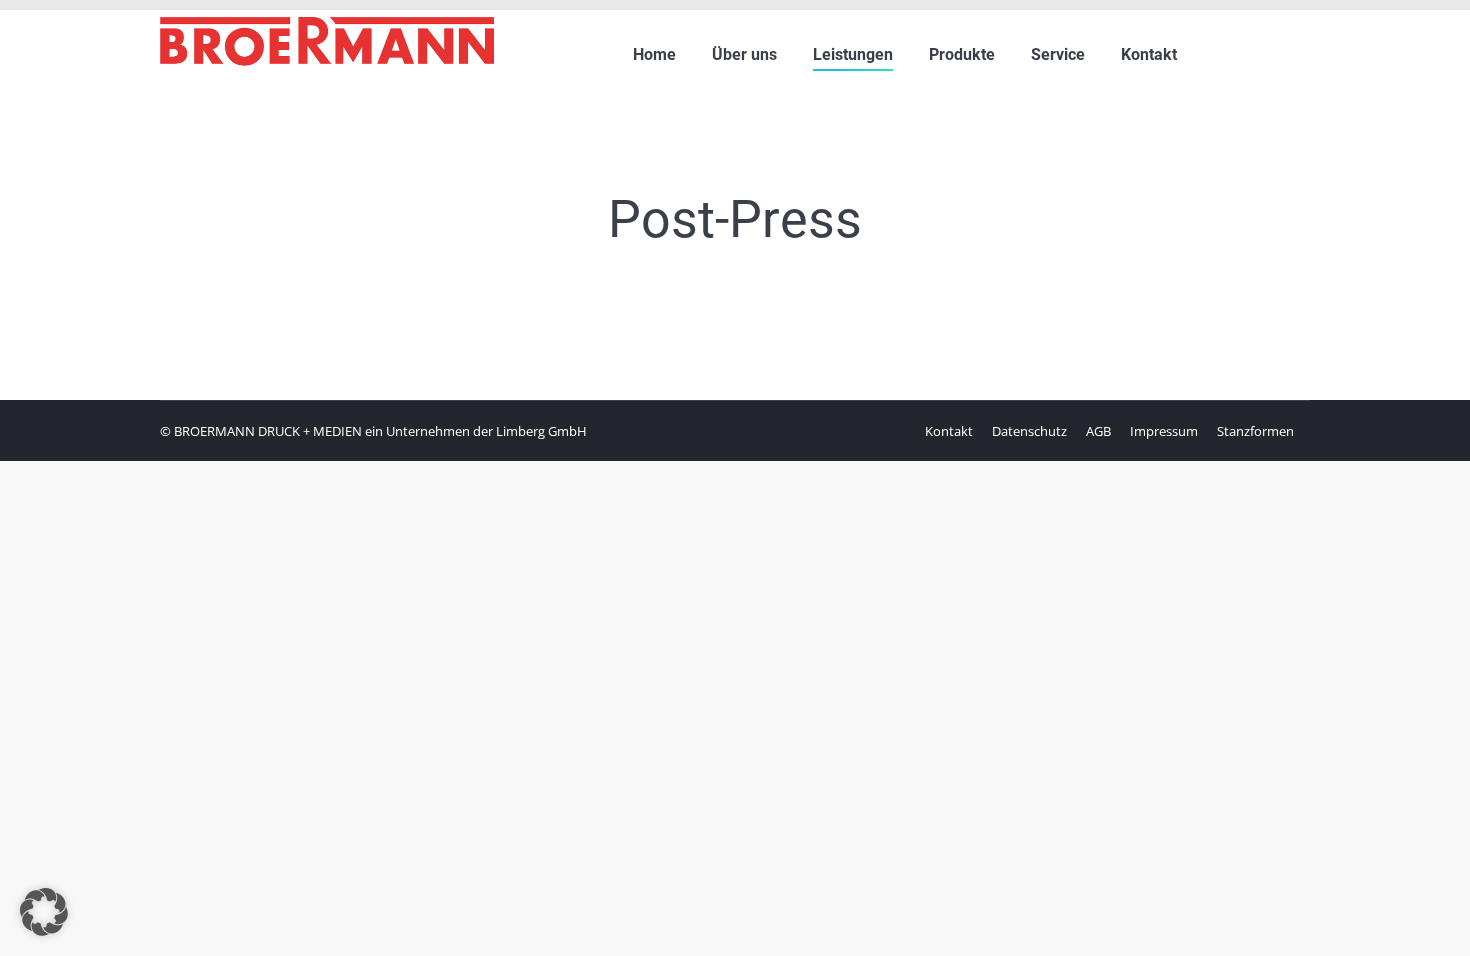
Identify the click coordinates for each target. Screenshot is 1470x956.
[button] (44, 912)
